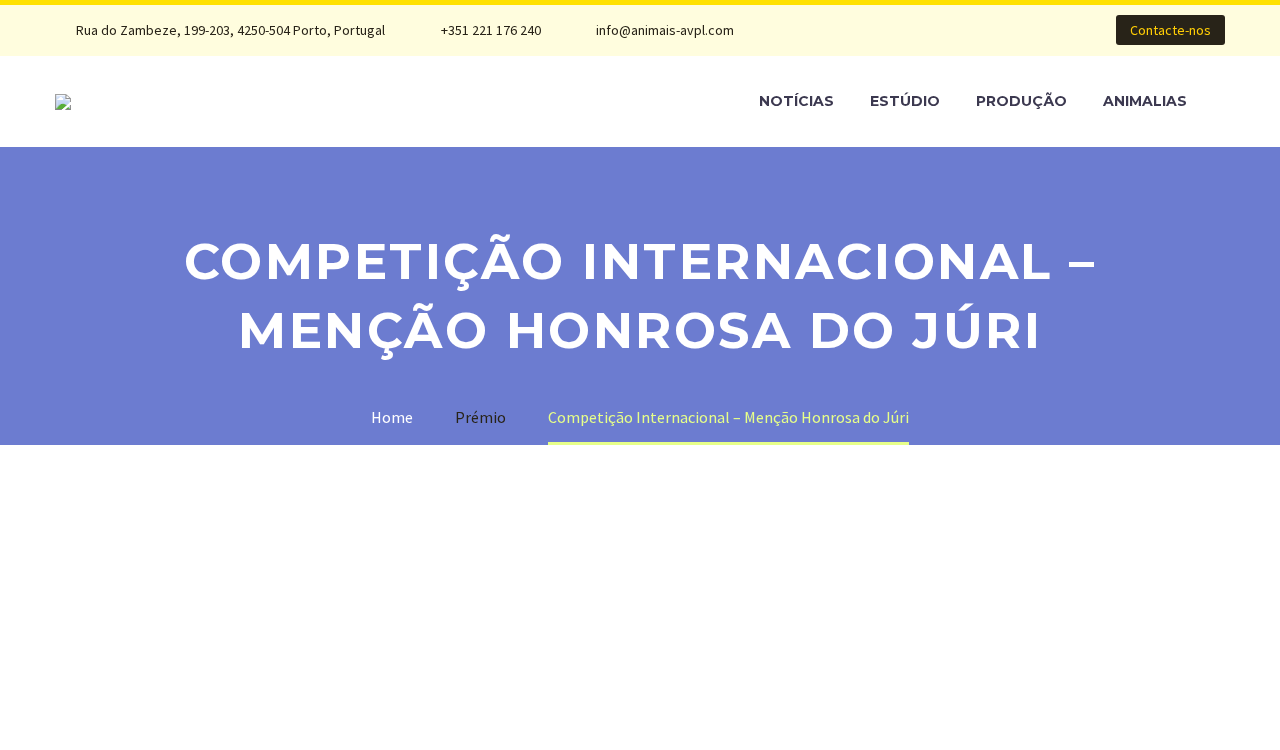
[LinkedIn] (858, 30)
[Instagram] (888, 30)
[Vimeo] (918, 30)
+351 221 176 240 (491, 30)
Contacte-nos (1170, 30)
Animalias (1145, 101)
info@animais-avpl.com (665, 30)
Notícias (796, 101)
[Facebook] (828, 30)
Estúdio (905, 101)
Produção (1021, 101)
